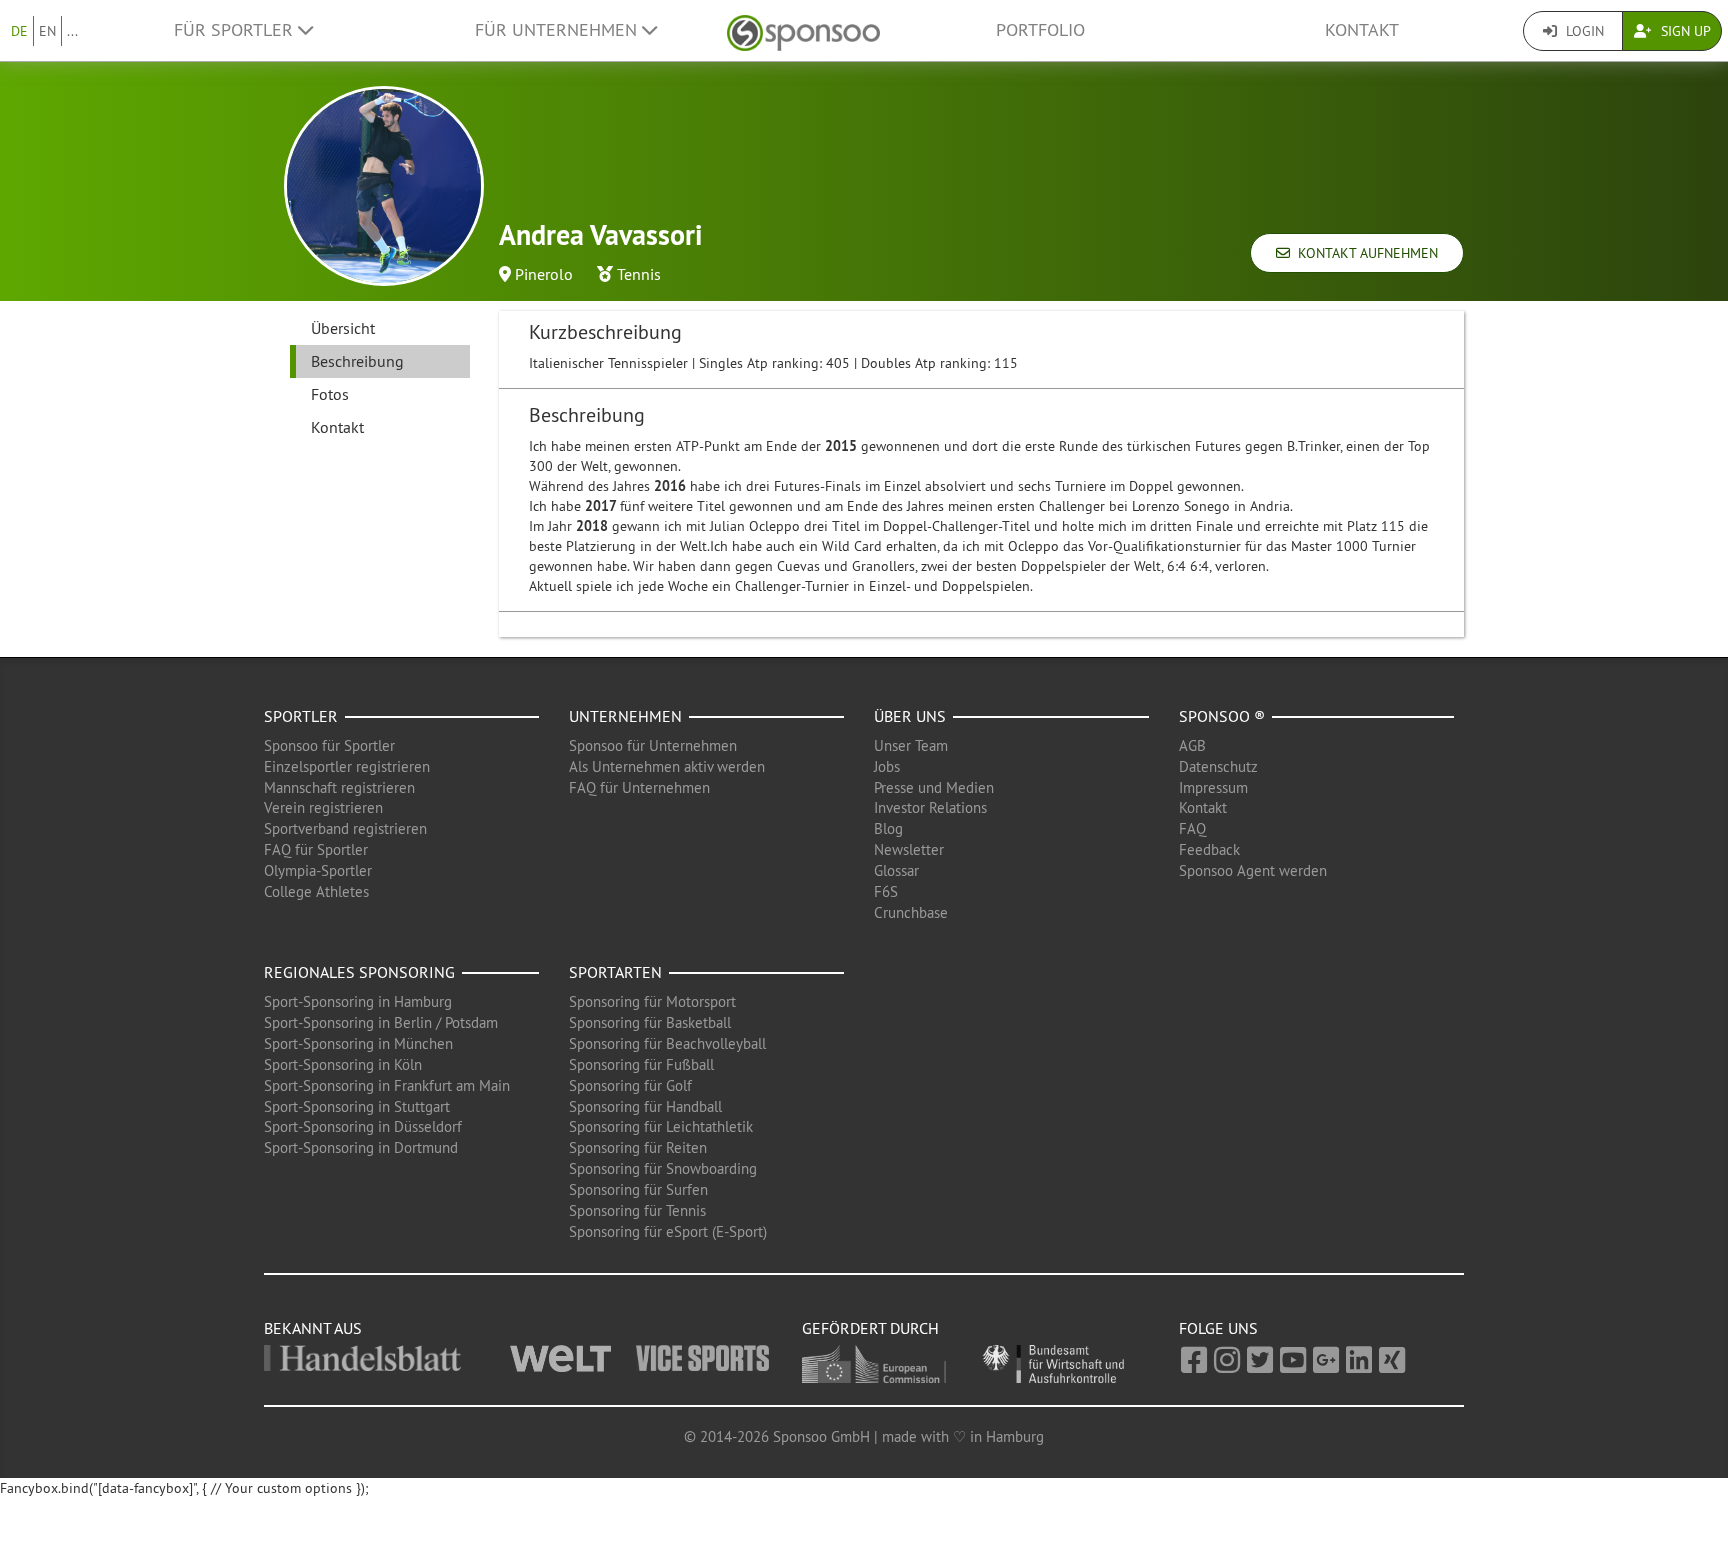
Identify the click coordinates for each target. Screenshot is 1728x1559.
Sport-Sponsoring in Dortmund (361, 1147)
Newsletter (909, 849)
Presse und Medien (934, 787)
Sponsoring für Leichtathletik (661, 1126)
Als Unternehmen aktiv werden (667, 766)
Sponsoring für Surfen (638, 1189)
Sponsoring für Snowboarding (663, 1168)
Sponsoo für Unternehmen (653, 745)
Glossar (896, 870)
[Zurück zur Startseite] (803, 30)
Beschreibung (357, 361)
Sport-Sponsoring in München (358, 1043)
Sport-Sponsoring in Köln (343, 1064)
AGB (1192, 745)
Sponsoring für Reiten (638, 1147)
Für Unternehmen (558, 30)
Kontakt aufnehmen (1364, 253)
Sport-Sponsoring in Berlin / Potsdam (381, 1022)
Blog (888, 828)
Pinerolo (544, 274)
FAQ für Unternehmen (639, 787)
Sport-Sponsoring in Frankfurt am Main (387, 1085)
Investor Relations (930, 807)
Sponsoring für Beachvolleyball (667, 1043)
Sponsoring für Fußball (641, 1064)
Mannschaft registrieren (339, 787)
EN (47, 31)
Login (1583, 31)
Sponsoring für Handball (645, 1106)
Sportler (301, 716)
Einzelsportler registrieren (347, 766)
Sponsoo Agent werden (1253, 870)
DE (19, 31)
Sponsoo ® (1222, 716)
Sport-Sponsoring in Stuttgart (357, 1106)
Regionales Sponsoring (359, 972)
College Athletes (316, 891)
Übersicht (343, 328)
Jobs (887, 766)
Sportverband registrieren (345, 828)
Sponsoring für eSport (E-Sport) (668, 1231)
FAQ (1192, 828)
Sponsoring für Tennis (637, 1210)
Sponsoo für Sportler (329, 745)
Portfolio (1040, 30)
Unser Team (911, 745)
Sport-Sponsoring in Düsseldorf (363, 1126)
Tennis (639, 274)
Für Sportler (236, 30)
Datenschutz (1218, 766)
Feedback (1209, 849)
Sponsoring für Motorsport (652, 1001)
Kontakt (1362, 30)
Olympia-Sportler (318, 870)
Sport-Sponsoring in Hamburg (358, 1001)
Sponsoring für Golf (630, 1085)
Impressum (1213, 787)
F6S (886, 891)
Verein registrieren (323, 807)
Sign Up (1684, 31)
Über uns (910, 716)
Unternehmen (625, 716)
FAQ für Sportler (316, 849)
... (72, 31)
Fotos (330, 394)
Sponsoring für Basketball (650, 1022)
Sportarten (615, 972)
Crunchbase (911, 912)
